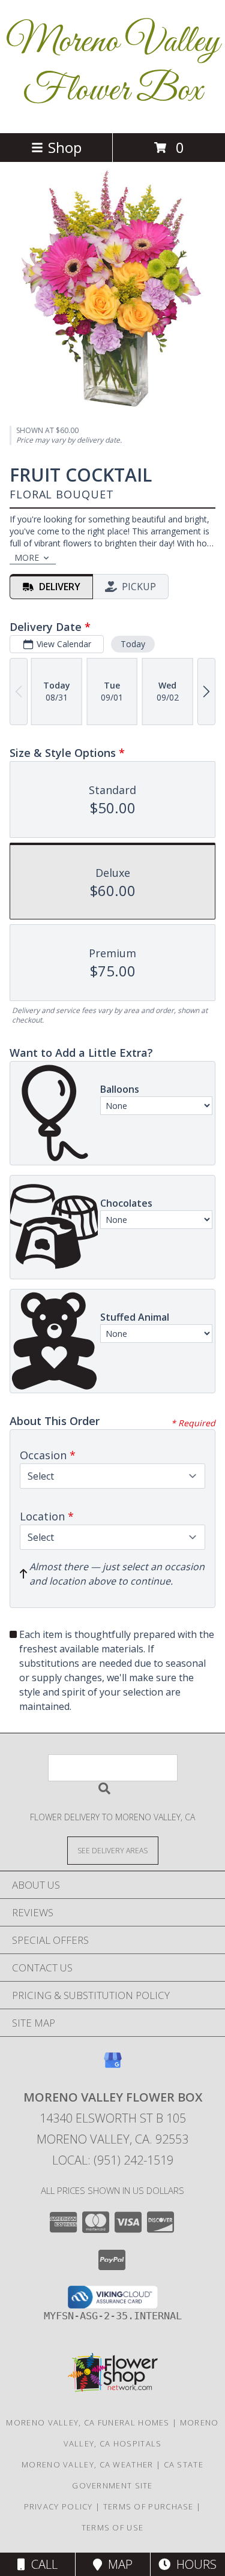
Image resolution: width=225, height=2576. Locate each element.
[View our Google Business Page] (113, 2066)
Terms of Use (113, 2527)
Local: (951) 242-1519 (113, 2160)
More (27, 557)
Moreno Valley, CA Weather (88, 2464)
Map (117, 2564)
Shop (65, 147)
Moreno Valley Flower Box (113, 67)
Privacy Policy (58, 2506)
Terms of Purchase (148, 2506)
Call (41, 2564)
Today (133, 644)
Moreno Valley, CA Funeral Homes (88, 2422)
